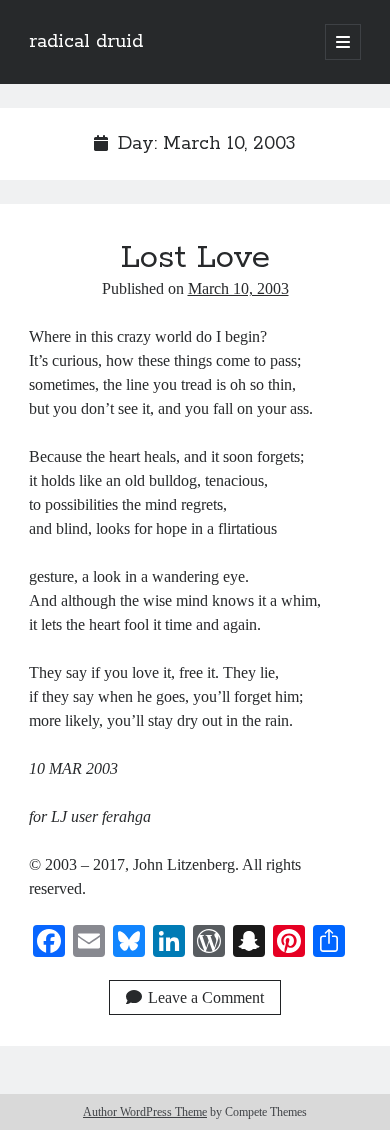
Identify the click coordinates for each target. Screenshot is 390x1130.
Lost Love (195, 258)
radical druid (86, 42)
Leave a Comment (206, 997)
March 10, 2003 (238, 288)
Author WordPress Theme (145, 1112)
